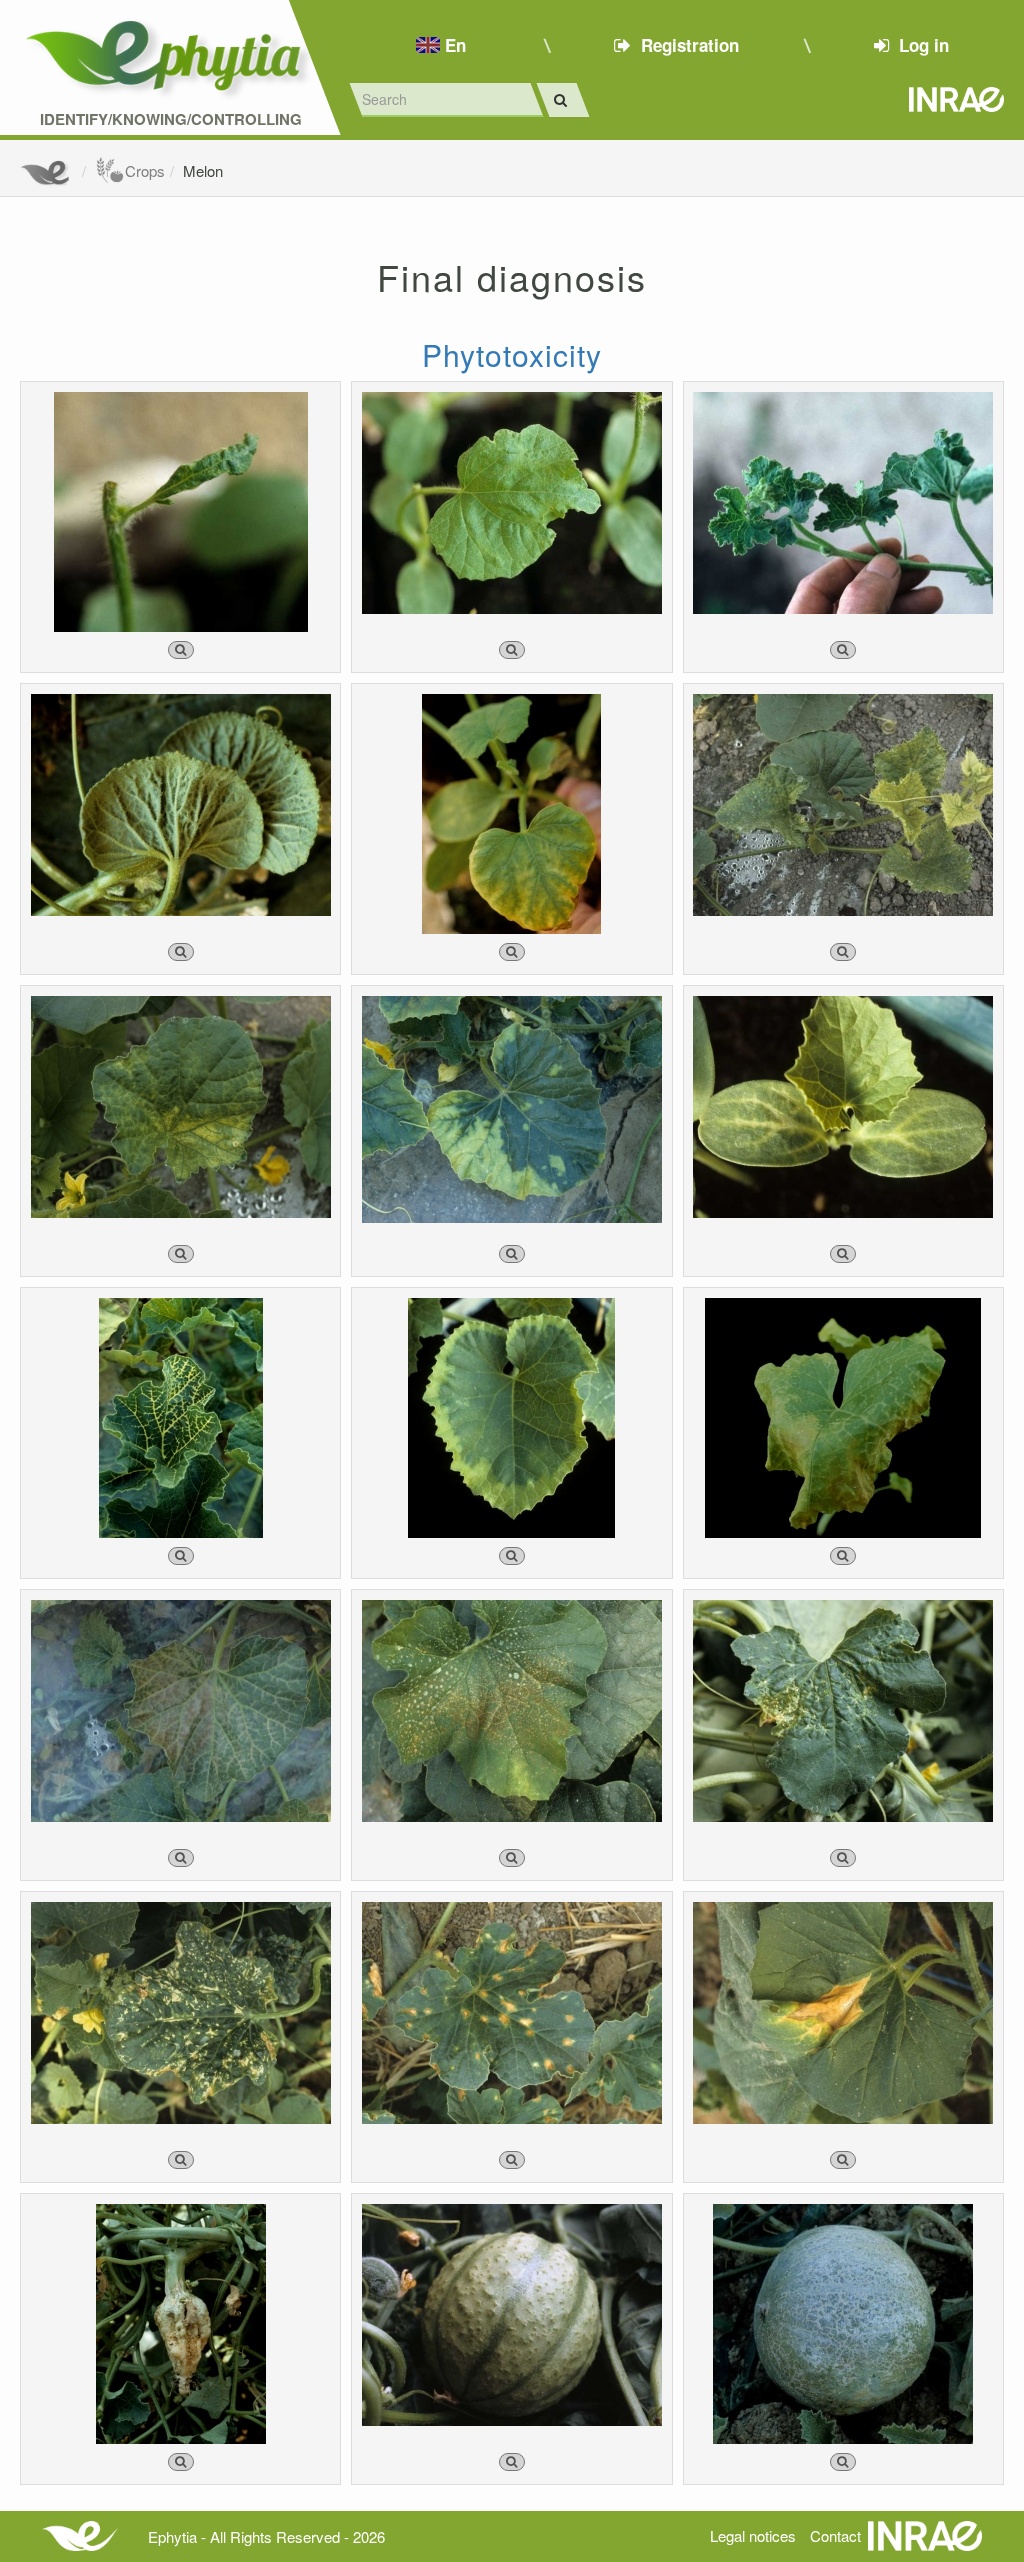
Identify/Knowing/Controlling (171, 119)
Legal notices (753, 2535)
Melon (203, 170)
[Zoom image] (181, 650)
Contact (835, 2535)
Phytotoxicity (512, 354)
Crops (145, 170)
